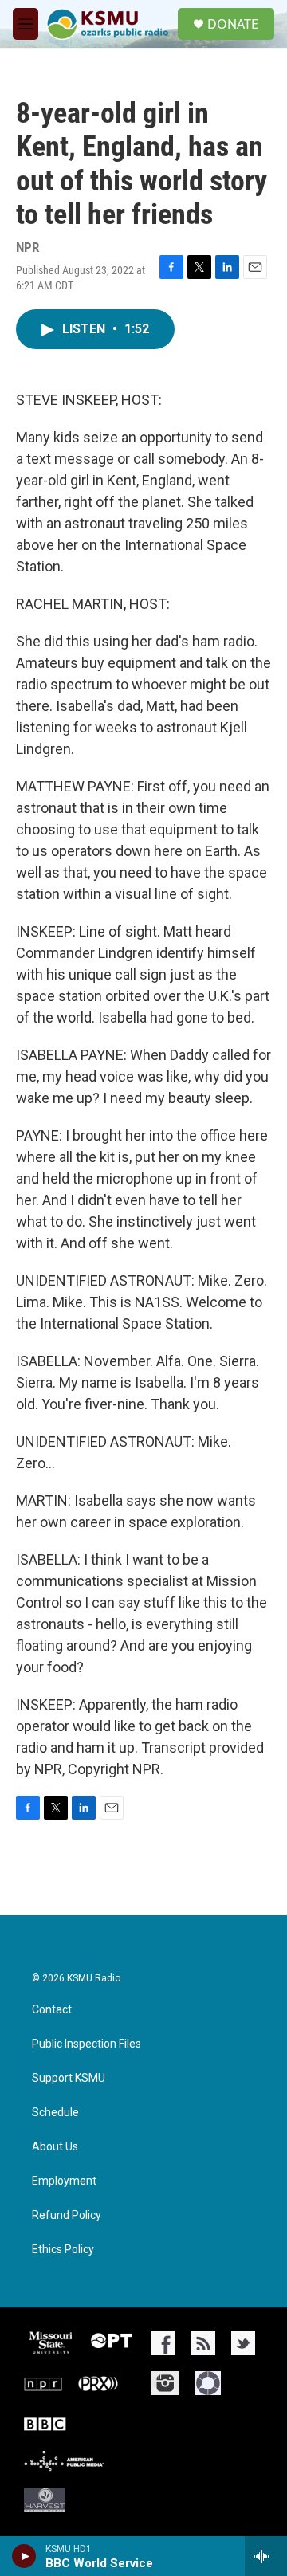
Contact (52, 2010)
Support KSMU (69, 2078)
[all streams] (266, 2556)
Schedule (55, 2113)
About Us (55, 2147)
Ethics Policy (63, 2250)
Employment (64, 2181)
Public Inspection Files (86, 2044)
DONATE (233, 24)
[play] (24, 2556)
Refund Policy (67, 2215)
